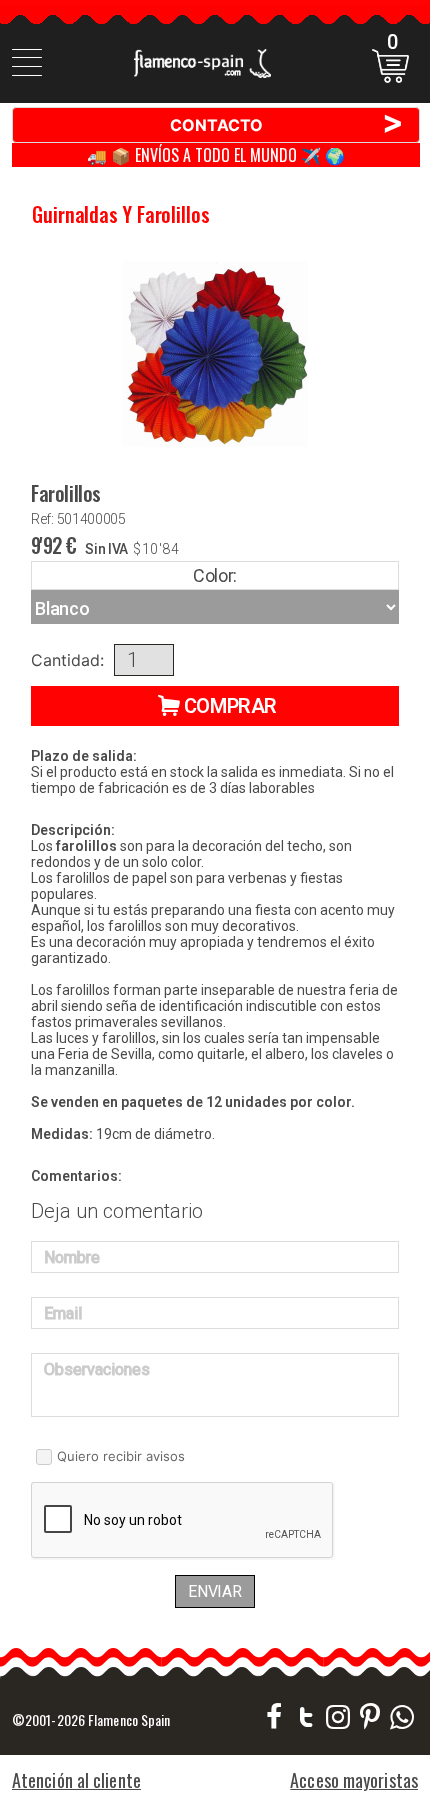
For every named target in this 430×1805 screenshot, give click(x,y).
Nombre (72, 1257)
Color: (215, 575)
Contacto (287, 124)
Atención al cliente (76, 1780)
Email (63, 1313)
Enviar (215, 1591)
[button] (215, 706)
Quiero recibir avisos (121, 1456)
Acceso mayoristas (354, 1780)
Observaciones (97, 1369)
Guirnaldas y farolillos (121, 214)
